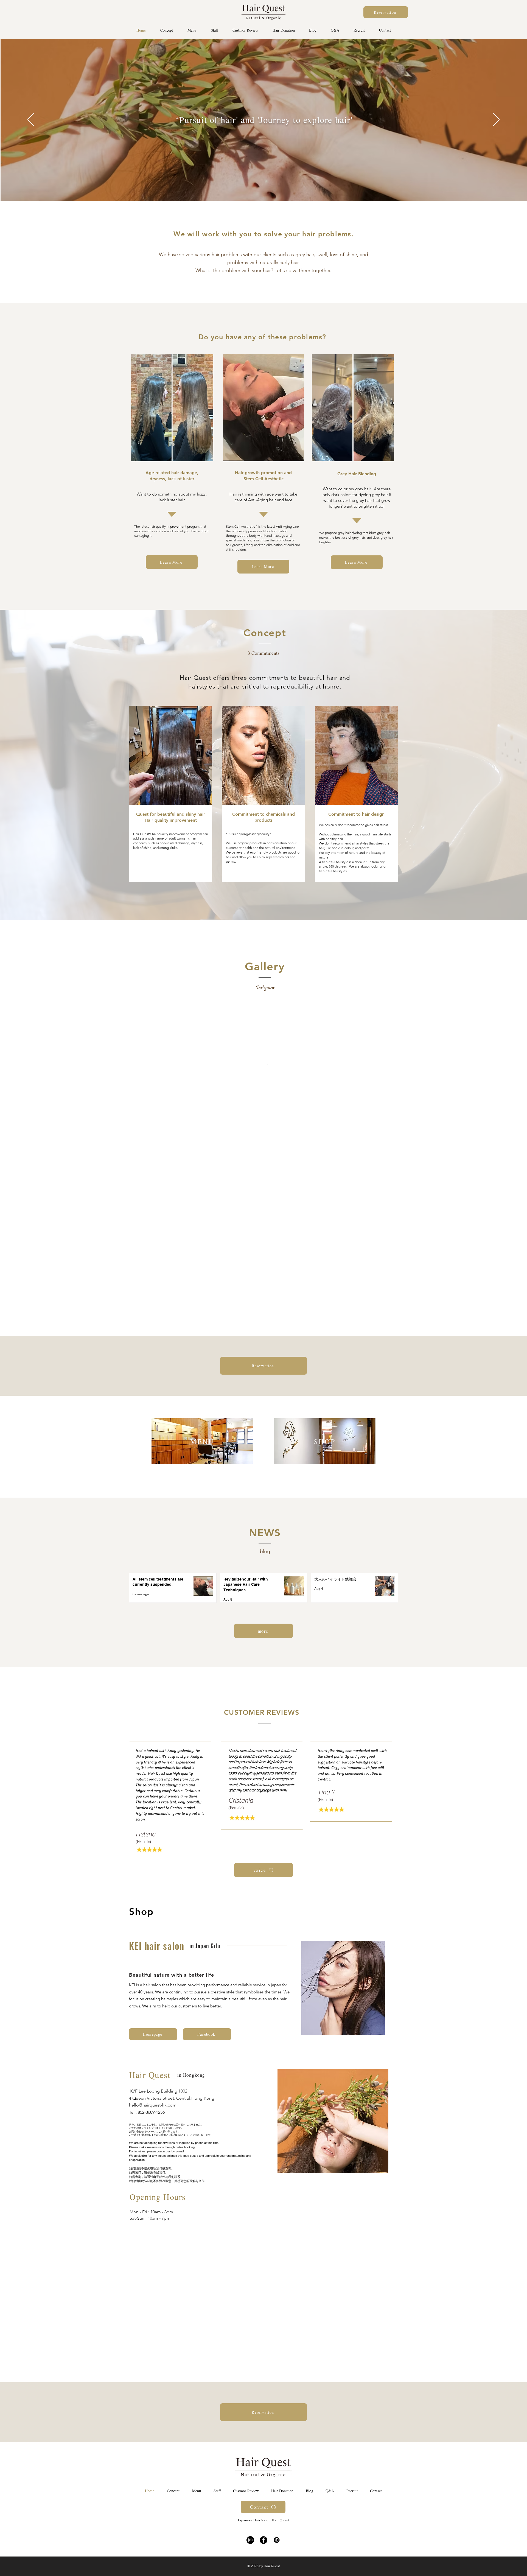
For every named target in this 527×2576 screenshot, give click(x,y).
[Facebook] (263, 2540)
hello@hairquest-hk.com (153, 2105)
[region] (202, 1445)
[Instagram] (250, 2540)
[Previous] (31, 120)
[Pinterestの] (277, 2540)
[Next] (496, 120)
